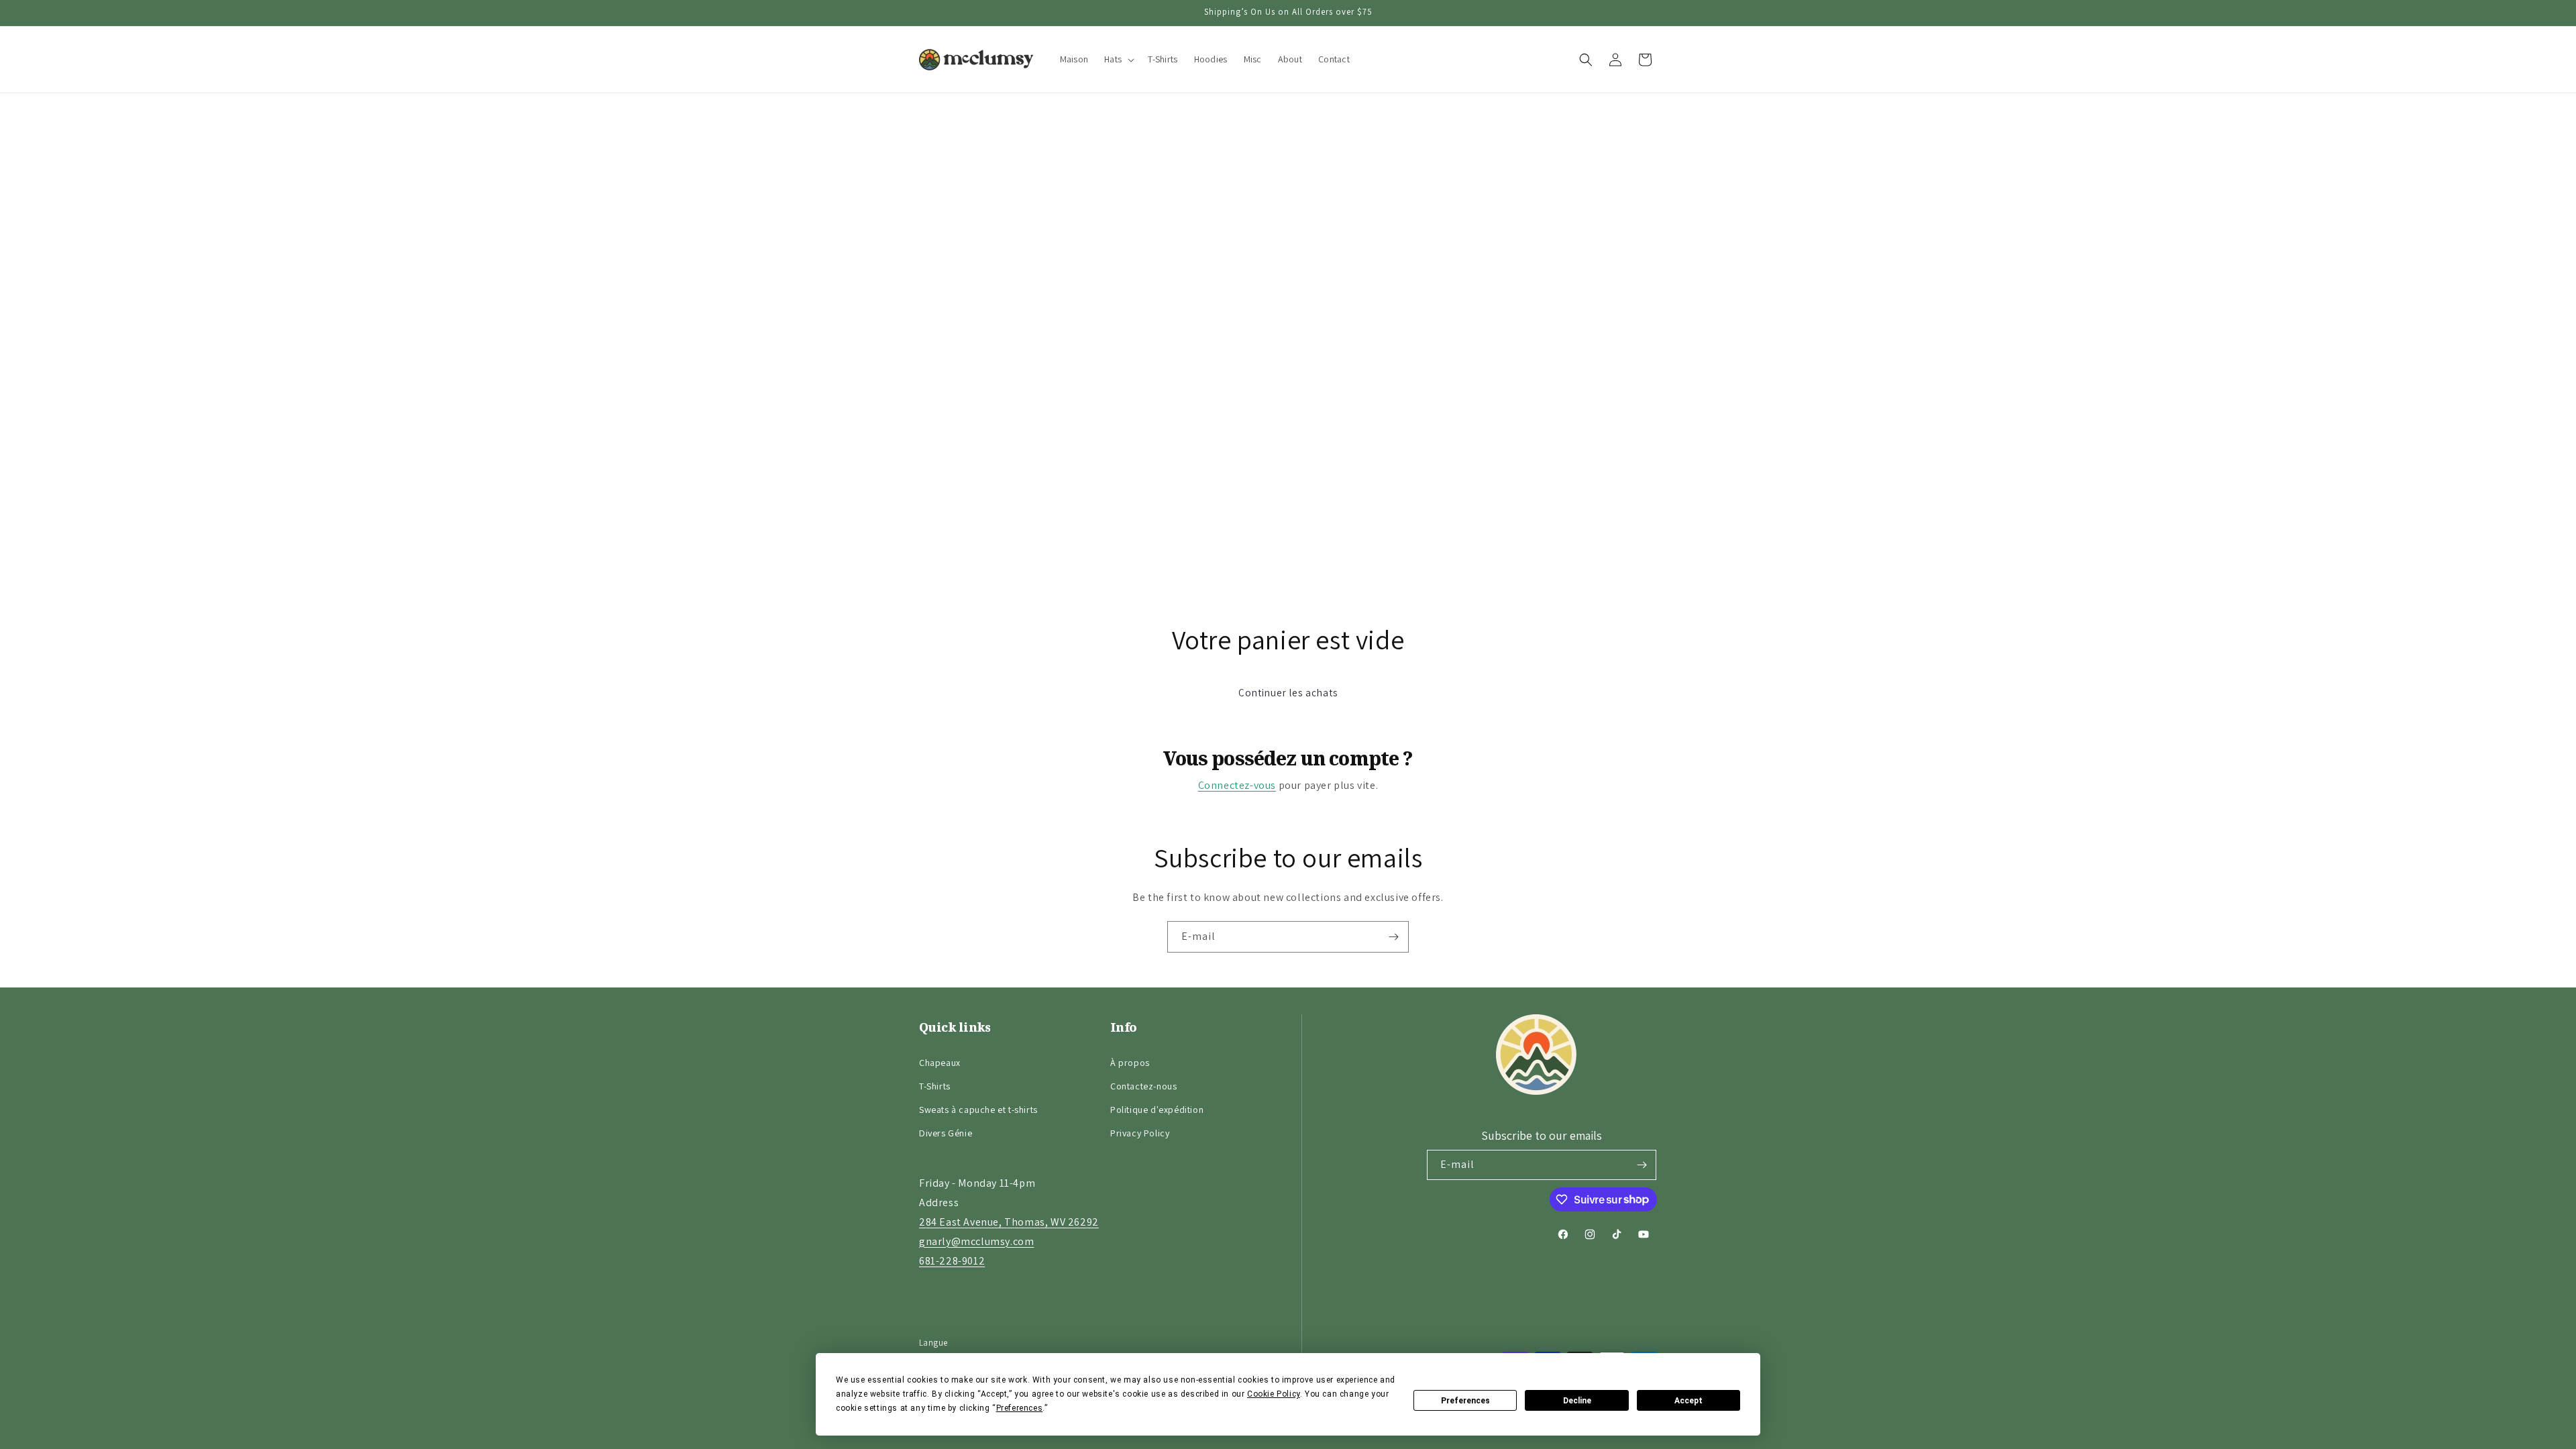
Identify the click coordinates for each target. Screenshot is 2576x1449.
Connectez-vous (1237, 785)
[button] (1118, 59)
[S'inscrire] (1393, 937)
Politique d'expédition (1157, 1110)
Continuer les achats (1288, 693)
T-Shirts (935, 1086)
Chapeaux (940, 1063)
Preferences (1465, 1401)
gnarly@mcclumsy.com (976, 1241)
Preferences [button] (1020, 1408)
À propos (1130, 1063)
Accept (1688, 1401)
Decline (1577, 1401)
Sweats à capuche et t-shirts (978, 1110)
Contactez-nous (1143, 1086)
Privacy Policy (1140, 1133)
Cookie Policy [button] (1274, 1394)
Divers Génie (946, 1133)
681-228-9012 (952, 1261)
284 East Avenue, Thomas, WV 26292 (1009, 1222)
